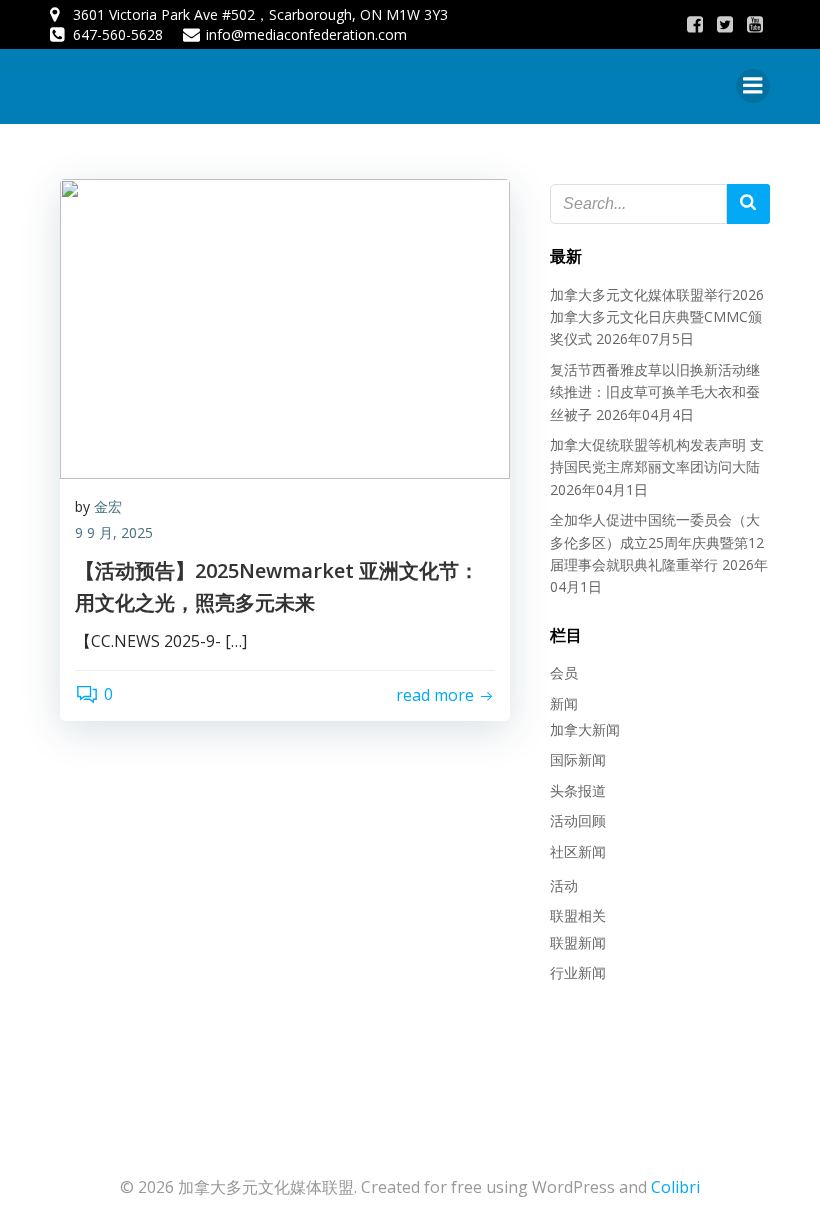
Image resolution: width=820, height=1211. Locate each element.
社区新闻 (578, 851)
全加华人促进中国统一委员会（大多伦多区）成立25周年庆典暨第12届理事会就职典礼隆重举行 (657, 542)
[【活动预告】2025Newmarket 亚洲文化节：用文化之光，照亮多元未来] (285, 327)
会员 (564, 672)
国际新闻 (578, 759)
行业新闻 (578, 972)
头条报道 (578, 790)
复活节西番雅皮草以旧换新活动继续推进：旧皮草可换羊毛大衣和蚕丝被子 (655, 392)
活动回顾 (578, 820)
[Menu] (753, 86)
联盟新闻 (578, 942)
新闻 (564, 703)
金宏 (108, 506)
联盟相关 (578, 915)
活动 (564, 885)
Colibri (675, 1187)
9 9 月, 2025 (114, 532)
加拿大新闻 (585, 729)
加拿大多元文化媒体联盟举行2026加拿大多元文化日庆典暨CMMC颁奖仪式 (657, 317)
